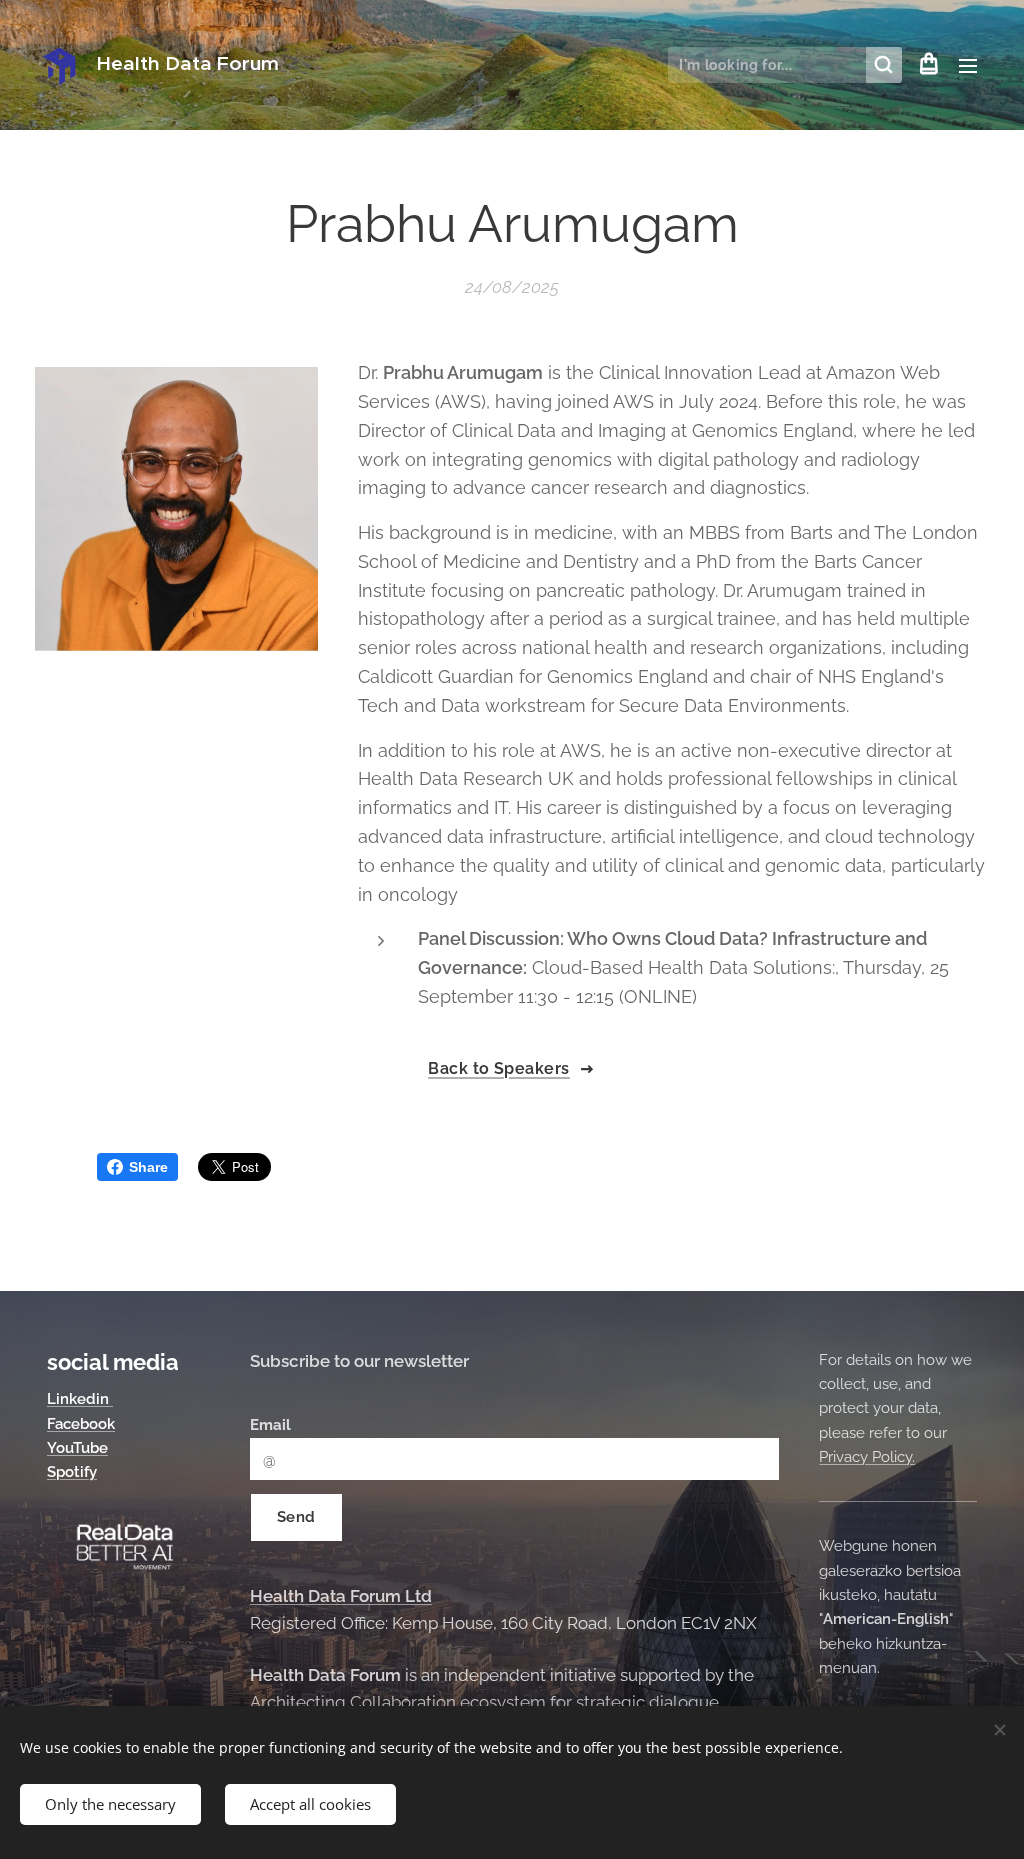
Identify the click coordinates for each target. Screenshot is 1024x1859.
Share (148, 1167)
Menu (974, 65)
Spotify (72, 1472)
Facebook (81, 1424)
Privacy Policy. (867, 1457)
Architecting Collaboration (353, 1702)
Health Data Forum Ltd (341, 1596)
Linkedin (80, 1399)
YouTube (77, 1448)
